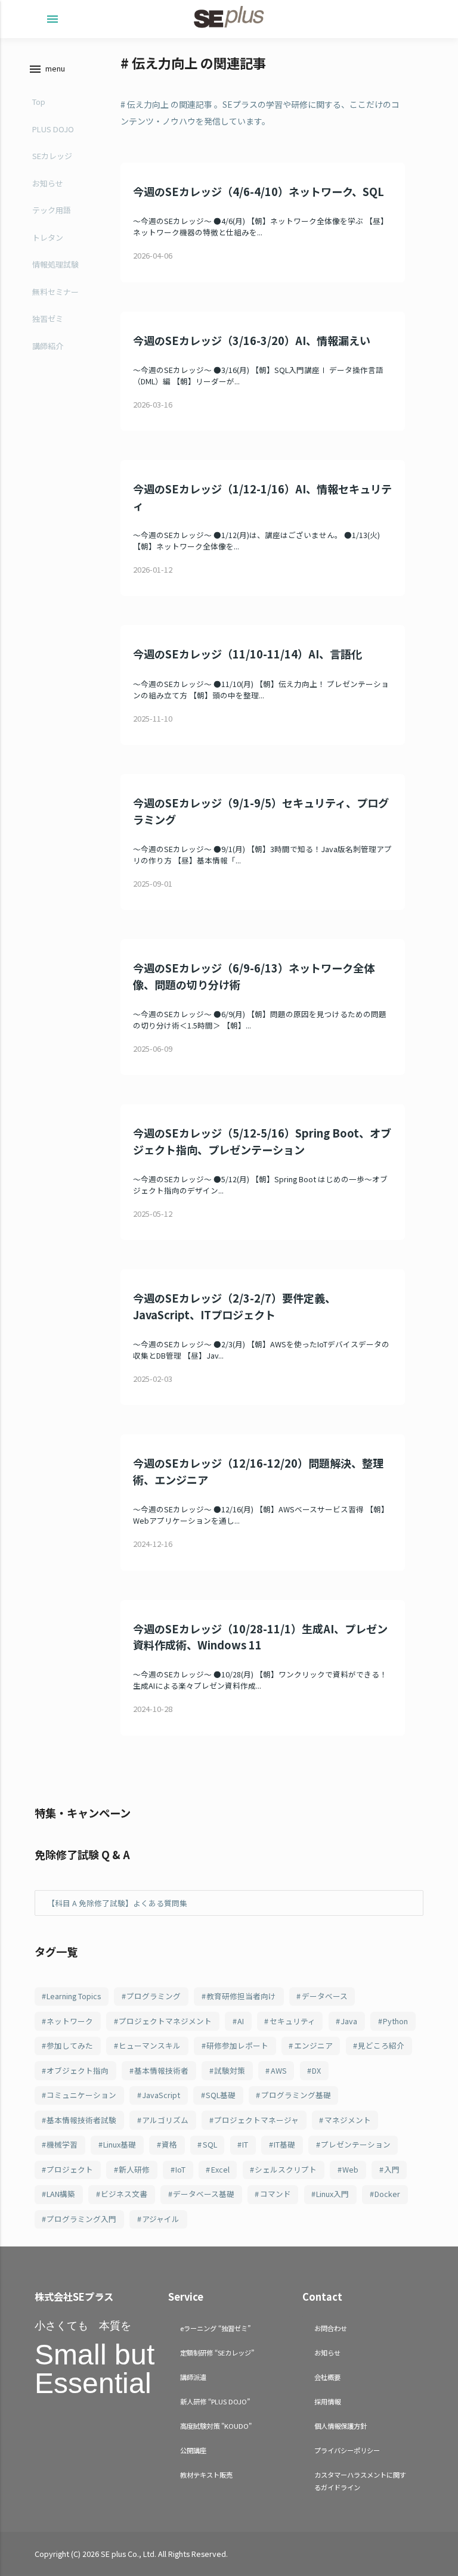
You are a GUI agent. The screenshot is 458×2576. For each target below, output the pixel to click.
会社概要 (327, 2377)
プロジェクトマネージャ (256, 2120)
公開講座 (193, 2450)
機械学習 (62, 2144)
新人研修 (134, 2169)
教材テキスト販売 (206, 2475)
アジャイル (161, 2219)
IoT (180, 2169)
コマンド (276, 2194)
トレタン (48, 237)
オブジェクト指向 (78, 2070)
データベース (325, 1996)
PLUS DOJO (53, 129)
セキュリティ (293, 2021)
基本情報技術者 (161, 2070)
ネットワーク (70, 2021)
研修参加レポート (237, 2045)
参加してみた (70, 2045)
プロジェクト (70, 2169)
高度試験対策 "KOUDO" (216, 2426)
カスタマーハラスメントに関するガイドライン (360, 2481)
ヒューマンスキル (150, 2045)
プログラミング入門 (81, 2219)
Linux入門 (332, 2194)
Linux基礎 (120, 2144)
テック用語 (52, 210)
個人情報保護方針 (341, 2426)
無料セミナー (55, 292)
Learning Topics (74, 1996)
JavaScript (161, 2095)
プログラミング (154, 1996)
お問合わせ (331, 2328)
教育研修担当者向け (241, 1996)
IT (245, 2144)
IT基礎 (284, 2144)
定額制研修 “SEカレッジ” (217, 2353)
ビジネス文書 (124, 2194)
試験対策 (230, 2070)
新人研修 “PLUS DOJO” (215, 2401)
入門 (392, 2169)
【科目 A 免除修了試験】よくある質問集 (117, 1903)
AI (241, 2021)
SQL (210, 2144)
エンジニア (313, 2045)
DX (316, 2070)
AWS (279, 2070)
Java (349, 2021)
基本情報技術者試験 (81, 2120)
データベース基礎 (204, 2194)
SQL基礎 (221, 2095)
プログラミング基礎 (296, 2095)
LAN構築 (61, 2194)
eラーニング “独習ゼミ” (215, 2328)
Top (39, 102)
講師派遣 (193, 2377)
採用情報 (327, 2401)
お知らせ (48, 183)
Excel (220, 2169)
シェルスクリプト (286, 2169)
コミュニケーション (81, 2095)
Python (395, 2021)
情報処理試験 (55, 264)
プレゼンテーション (356, 2144)
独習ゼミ (48, 318)
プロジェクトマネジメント (165, 2021)
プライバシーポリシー (347, 2450)
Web (350, 2169)
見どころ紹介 (381, 2045)
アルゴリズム (165, 2120)
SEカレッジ (52, 156)
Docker (387, 2194)
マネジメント (348, 2120)
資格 (169, 2144)
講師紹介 (48, 346)
